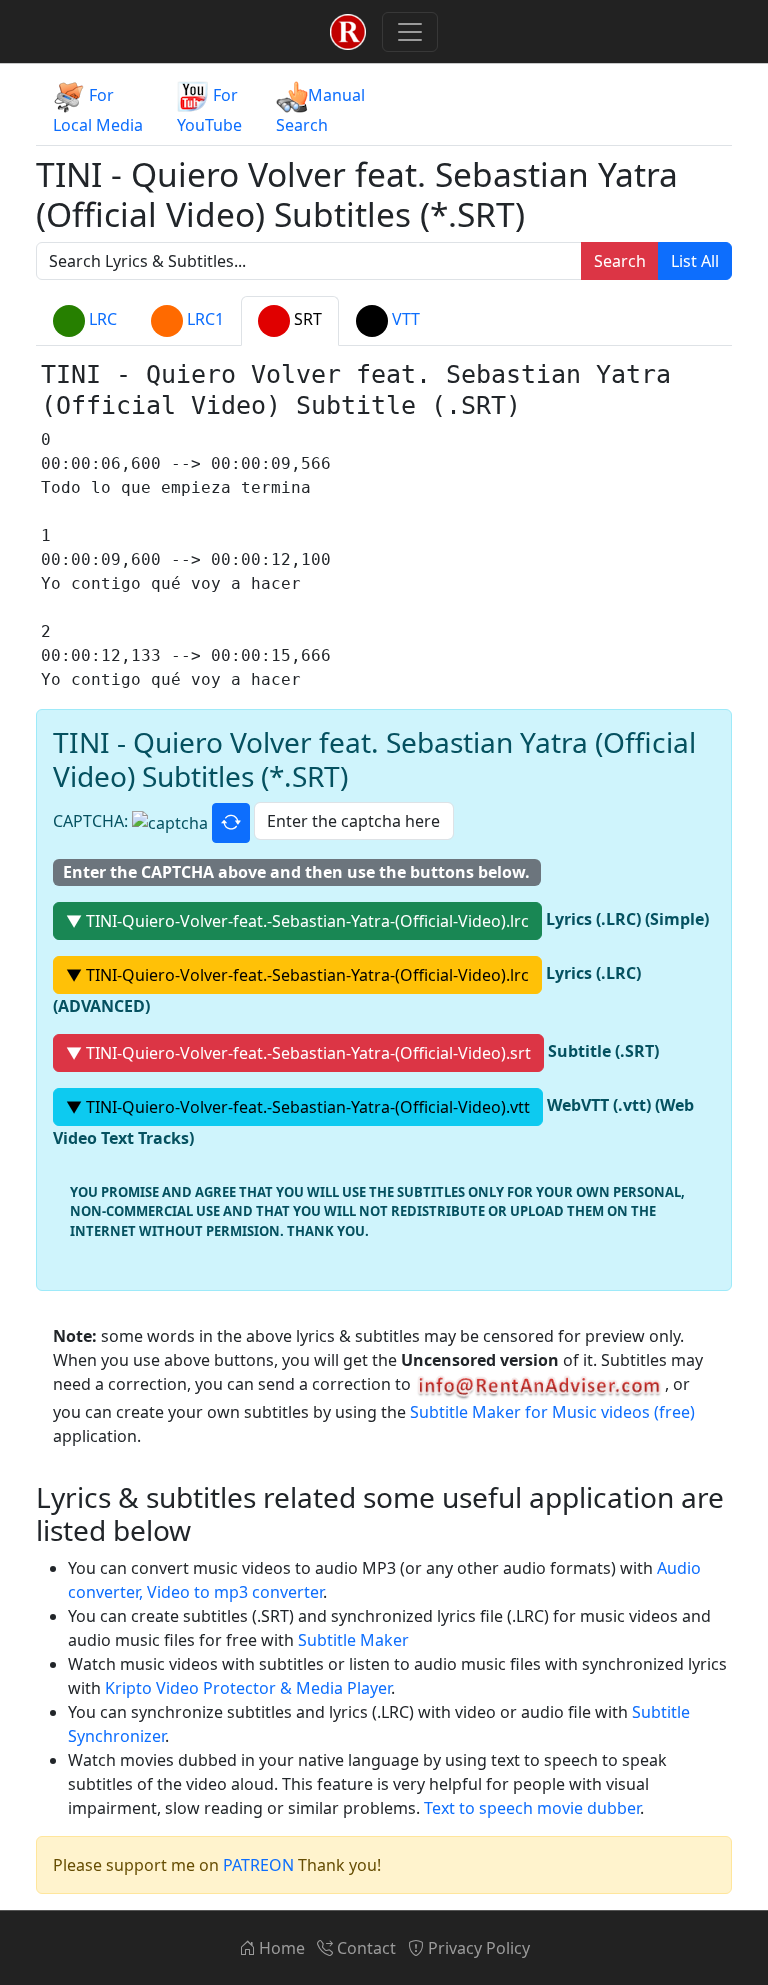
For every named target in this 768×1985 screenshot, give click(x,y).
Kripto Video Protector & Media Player (248, 1688)
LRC (101, 320)
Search (620, 261)
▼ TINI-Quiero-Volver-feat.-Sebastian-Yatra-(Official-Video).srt (298, 1053)
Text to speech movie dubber (532, 1808)
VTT (404, 320)
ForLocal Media (98, 110)
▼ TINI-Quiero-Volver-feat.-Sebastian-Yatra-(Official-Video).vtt (298, 1107)
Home (280, 1948)
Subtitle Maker (353, 1640)
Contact (364, 1948)
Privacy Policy (477, 1948)
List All (695, 261)
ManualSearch (320, 110)
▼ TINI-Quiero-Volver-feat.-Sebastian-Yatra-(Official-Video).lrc (297, 921)
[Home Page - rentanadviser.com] (348, 31)
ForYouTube (209, 110)
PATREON (258, 1865)
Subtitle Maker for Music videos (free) (552, 1412)
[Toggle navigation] (410, 32)
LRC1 (203, 320)
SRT (306, 320)
